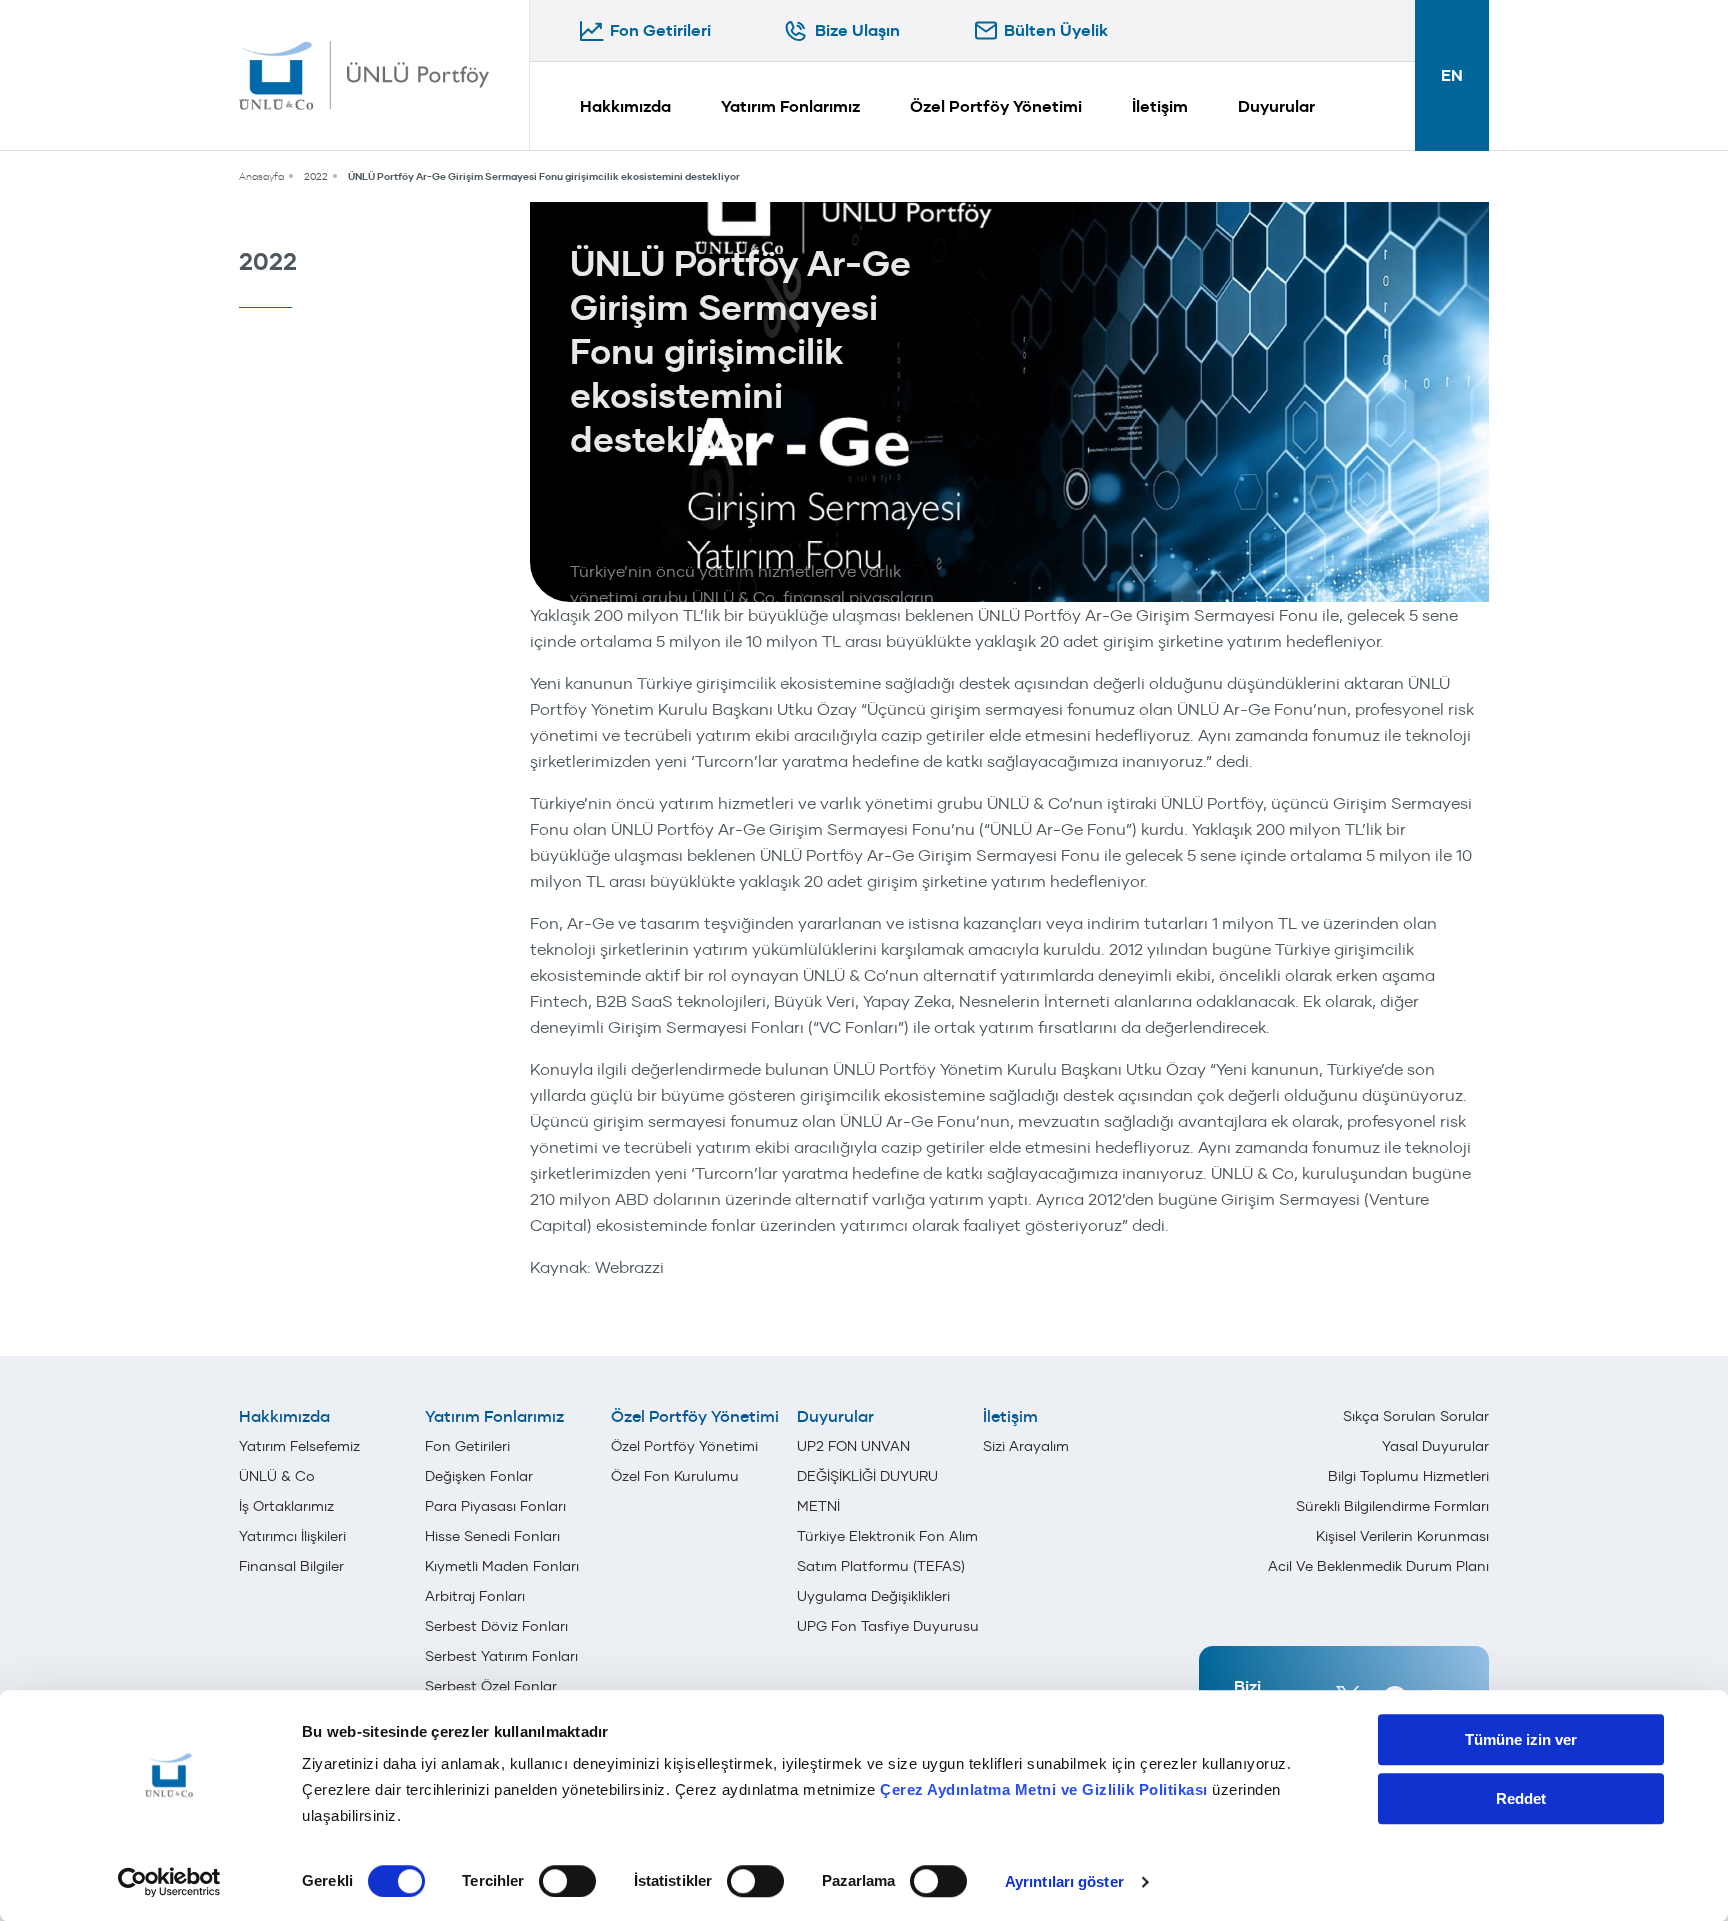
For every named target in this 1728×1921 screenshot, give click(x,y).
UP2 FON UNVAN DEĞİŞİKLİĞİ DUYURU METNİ (867, 1476)
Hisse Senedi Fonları (492, 1536)
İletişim (1160, 106)
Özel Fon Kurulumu (675, 1476)
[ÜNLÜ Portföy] (364, 75)
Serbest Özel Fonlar (491, 1686)
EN (1452, 75)
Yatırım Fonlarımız (790, 106)
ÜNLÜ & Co (277, 1476)
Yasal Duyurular (1435, 1446)
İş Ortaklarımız (286, 1506)
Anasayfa (261, 176)
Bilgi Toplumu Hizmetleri (1408, 1476)
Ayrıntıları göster (1064, 1881)
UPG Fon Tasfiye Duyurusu (888, 1626)
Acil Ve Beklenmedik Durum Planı (1378, 1566)
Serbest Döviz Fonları (496, 1626)
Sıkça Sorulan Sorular (1416, 1416)
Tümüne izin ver (1521, 1739)
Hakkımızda (625, 106)
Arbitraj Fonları (475, 1596)
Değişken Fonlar (479, 1476)
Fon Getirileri (660, 30)
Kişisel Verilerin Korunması (1402, 1536)
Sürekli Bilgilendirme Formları (1392, 1506)
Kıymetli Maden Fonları (502, 1566)
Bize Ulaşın (857, 30)
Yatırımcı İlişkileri (292, 1536)
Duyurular (1276, 106)
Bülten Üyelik (1056, 30)
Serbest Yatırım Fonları (501, 1656)
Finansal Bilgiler (291, 1566)
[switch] (567, 1881)
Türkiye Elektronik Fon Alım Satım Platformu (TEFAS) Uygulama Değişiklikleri (887, 1566)
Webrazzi (629, 1267)
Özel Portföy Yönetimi (996, 106)
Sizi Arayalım (1026, 1446)
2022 (316, 176)
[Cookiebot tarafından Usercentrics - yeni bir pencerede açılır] (169, 1882)
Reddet (1521, 1798)
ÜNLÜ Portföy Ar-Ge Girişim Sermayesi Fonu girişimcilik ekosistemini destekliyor (544, 176)
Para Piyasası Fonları (495, 1506)
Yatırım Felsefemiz (299, 1446)
